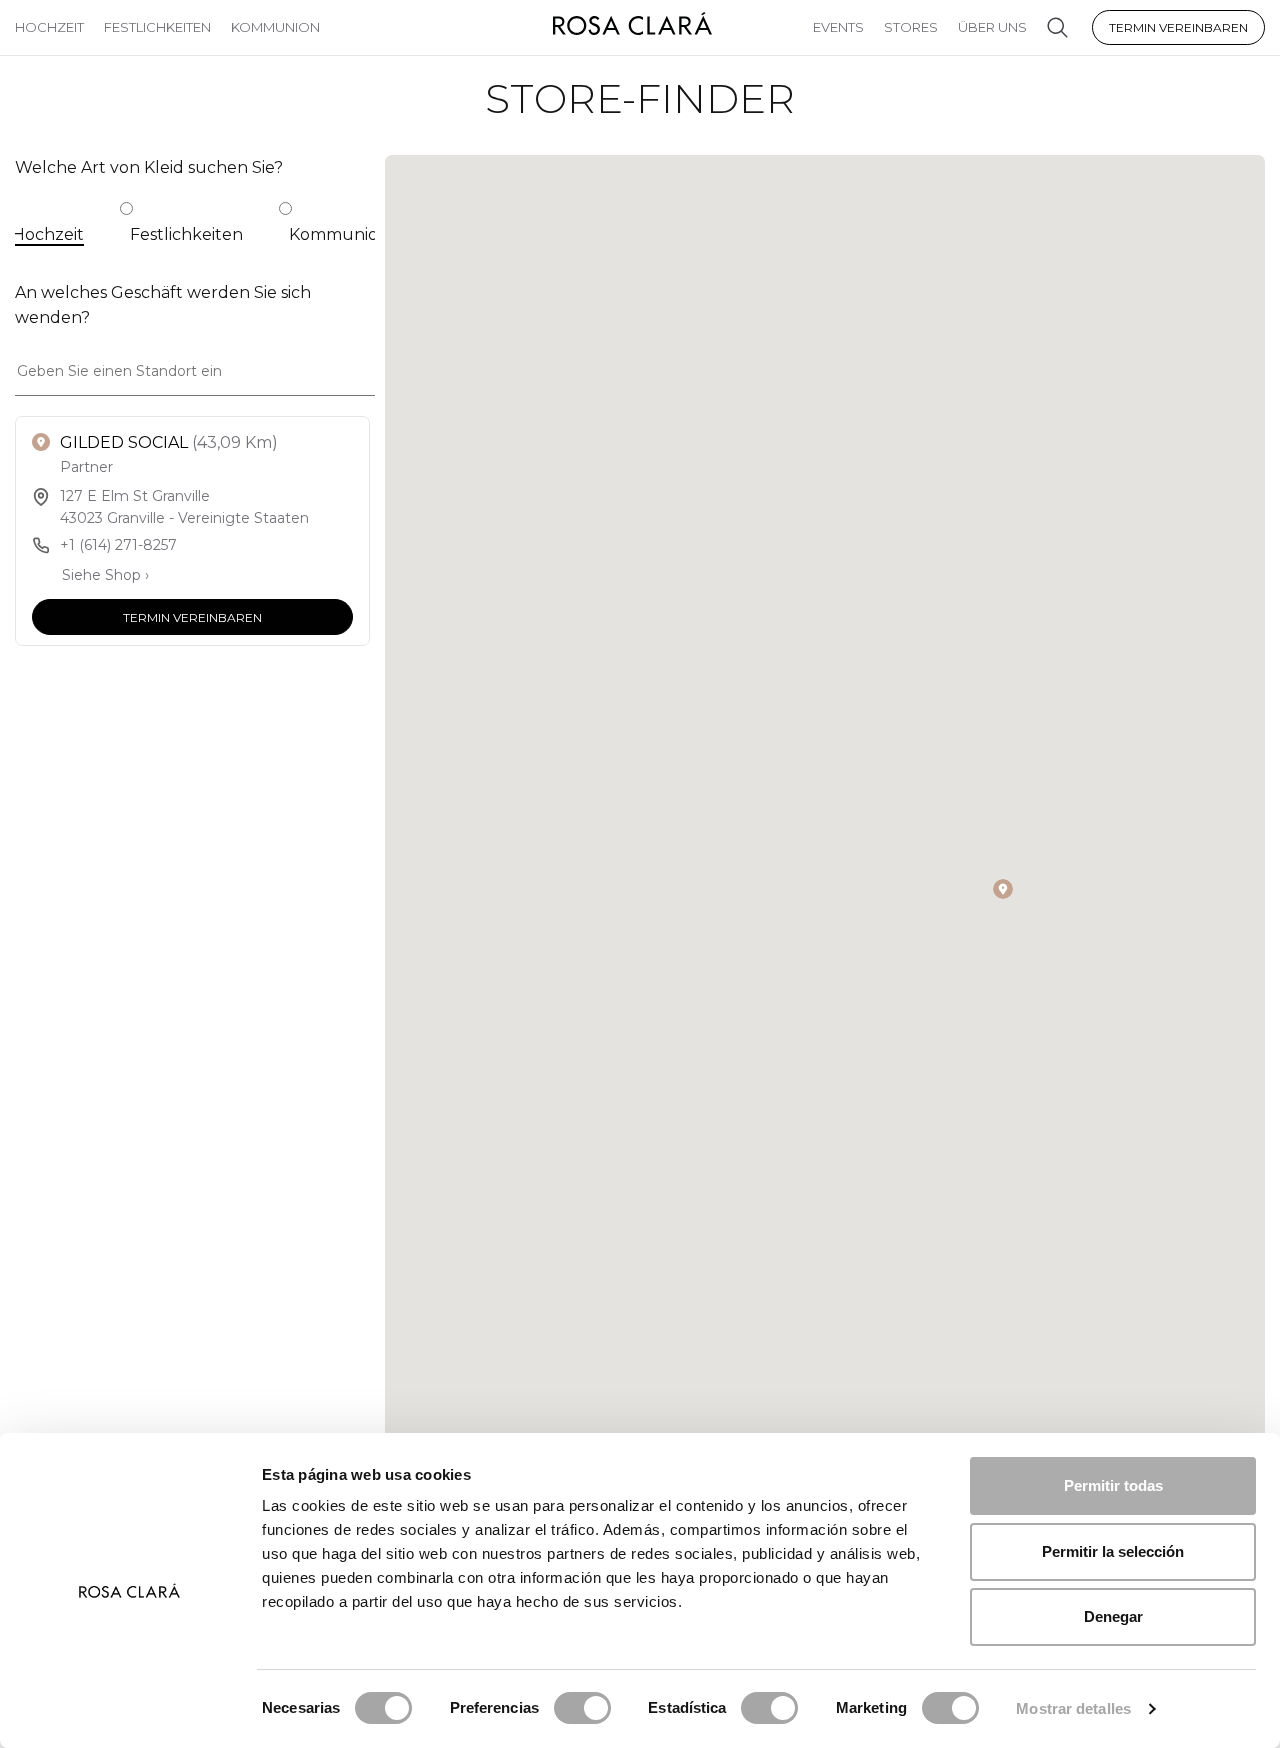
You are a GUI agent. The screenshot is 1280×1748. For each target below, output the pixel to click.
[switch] (582, 1708)
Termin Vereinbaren (1178, 27)
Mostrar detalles (1073, 1708)
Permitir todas (1113, 1485)
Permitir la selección (1113, 1551)
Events (838, 27)
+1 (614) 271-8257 (118, 545)
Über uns (992, 27)
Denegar (1113, 1616)
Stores (911, 27)
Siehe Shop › (105, 575)
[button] (1003, 889)
